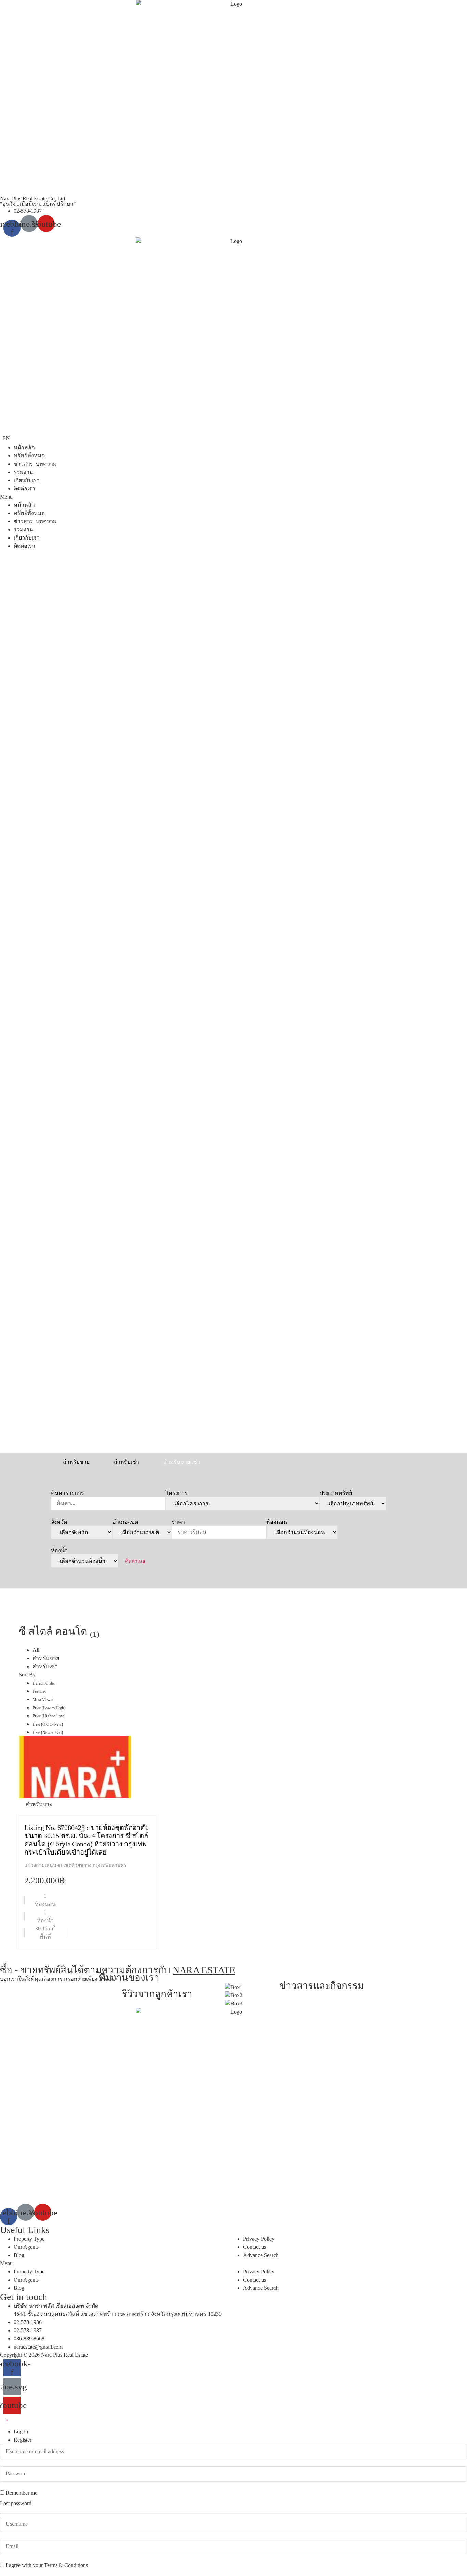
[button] (233, 497)
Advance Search (261, 2255)
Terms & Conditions (66, 2565)
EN (6, 438)
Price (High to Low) (49, 1716)
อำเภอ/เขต (125, 1522)
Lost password (16, 2503)
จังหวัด (59, 1522)
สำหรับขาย (76, 1462)
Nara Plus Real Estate (64, 2355)
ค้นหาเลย (135, 1561)
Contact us (255, 2247)
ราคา (178, 1522)
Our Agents (26, 2247)
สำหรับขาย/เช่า (182, 1462)
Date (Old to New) (48, 1724)
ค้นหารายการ (68, 1493)
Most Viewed (43, 1700)
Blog (19, 2255)
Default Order (44, 1683)
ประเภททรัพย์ (336, 1493)
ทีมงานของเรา (129, 1977)
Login (45, 2503)
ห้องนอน (277, 1522)
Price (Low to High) (49, 1708)
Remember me (21, 2493)
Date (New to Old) (48, 1732)
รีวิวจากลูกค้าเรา (157, 1994)
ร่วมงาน (23, 472)
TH (20, 438)
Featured (39, 1691)
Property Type (29, 2239)
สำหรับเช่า (126, 1462)
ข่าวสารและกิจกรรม (322, 1986)
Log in (21, 2432)
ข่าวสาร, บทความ (35, 464)
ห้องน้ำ (59, 1551)
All (36, 1650)
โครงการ (177, 1493)
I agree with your (46, 2565)
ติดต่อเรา (24, 488)
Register (23, 2440)
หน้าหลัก (24, 447)
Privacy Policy (259, 2239)
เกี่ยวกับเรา (27, 480)
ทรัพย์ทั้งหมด (29, 456)
